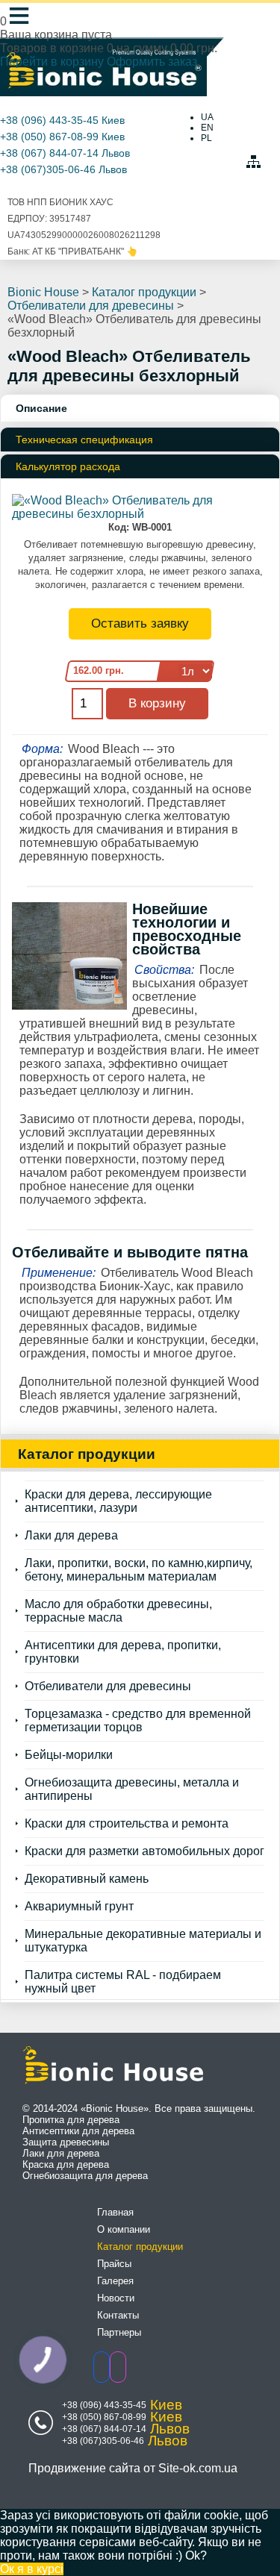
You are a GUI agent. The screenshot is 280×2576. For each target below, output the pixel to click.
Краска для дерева (66, 2164)
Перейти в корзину (53, 62)
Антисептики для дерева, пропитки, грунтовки (123, 1652)
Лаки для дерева (71, 1535)
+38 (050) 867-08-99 (49, 137)
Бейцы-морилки (69, 1755)
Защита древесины (66, 2142)
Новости (116, 2298)
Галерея (115, 2281)
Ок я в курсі (32, 2569)
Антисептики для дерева (78, 2131)
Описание (41, 408)
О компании (124, 2229)
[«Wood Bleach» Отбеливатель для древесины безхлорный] (140, 514)
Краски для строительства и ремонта (127, 1823)
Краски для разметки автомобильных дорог (144, 1851)
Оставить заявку (140, 623)
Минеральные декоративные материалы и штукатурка (143, 1941)
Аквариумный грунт (79, 1906)
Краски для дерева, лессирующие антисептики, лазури (118, 1501)
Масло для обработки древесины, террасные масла (118, 1611)
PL (206, 138)
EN (207, 128)
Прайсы (114, 2264)
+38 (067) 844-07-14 (49, 153)
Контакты (118, 2315)
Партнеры (119, 2332)
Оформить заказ (152, 62)
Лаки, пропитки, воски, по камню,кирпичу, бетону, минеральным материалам (139, 1570)
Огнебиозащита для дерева (85, 2176)
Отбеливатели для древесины (108, 1686)
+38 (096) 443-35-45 (49, 120)
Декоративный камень (87, 1879)
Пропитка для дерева (71, 2120)
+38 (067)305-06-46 (48, 169)
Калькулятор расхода (68, 466)
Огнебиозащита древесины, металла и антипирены (132, 1789)
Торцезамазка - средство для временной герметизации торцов (138, 1720)
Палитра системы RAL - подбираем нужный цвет (123, 1982)
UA (207, 117)
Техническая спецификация (84, 440)
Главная (115, 2212)
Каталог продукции (140, 2247)
